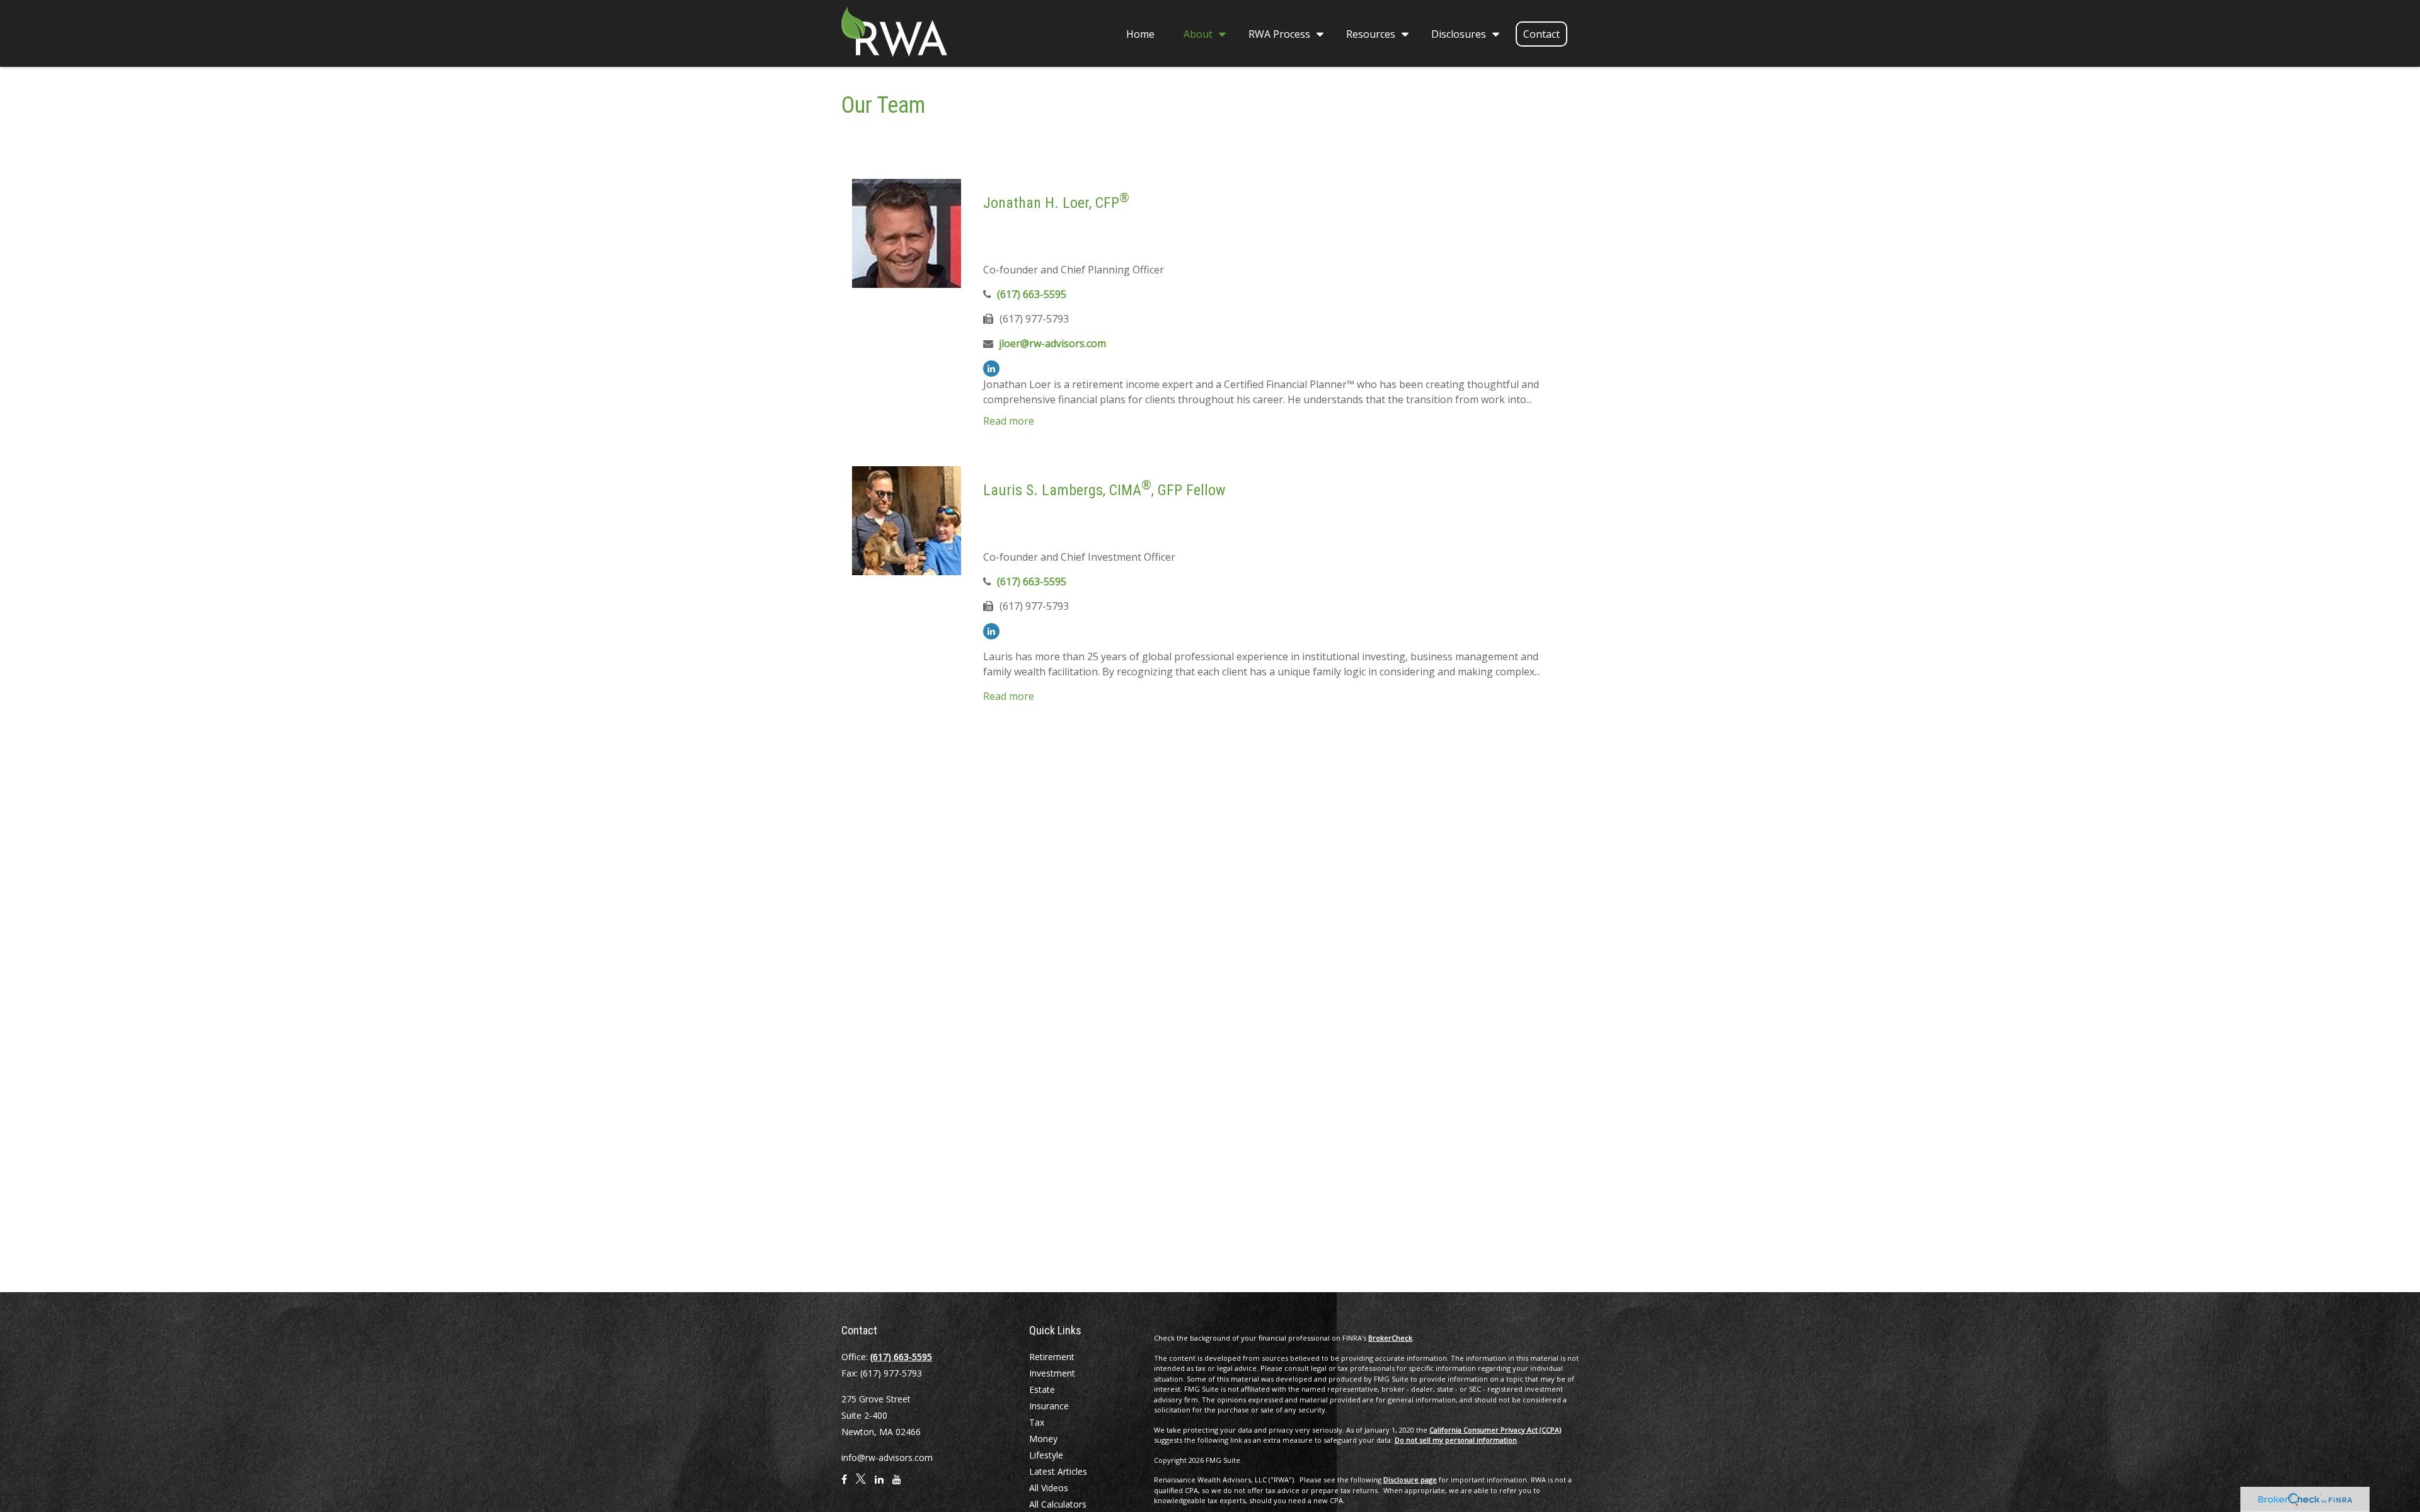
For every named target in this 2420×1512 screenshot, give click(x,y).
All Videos (1049, 1488)
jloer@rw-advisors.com (1052, 343)
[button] (1140, 33)
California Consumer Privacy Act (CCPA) (1495, 1430)
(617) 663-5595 (1032, 294)
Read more (1009, 421)
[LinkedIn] (991, 369)
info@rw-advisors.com (887, 1458)
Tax (1037, 1422)
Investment (1052, 1373)
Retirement (1052, 1357)
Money (1043, 1439)
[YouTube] (897, 1484)
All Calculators (1058, 1504)
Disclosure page (1410, 1480)
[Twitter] (861, 1484)
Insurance (1049, 1406)
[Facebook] (844, 1484)
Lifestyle (1046, 1455)
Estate (1042, 1389)
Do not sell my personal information (1456, 1440)
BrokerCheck (1390, 1338)
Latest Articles (1058, 1471)
